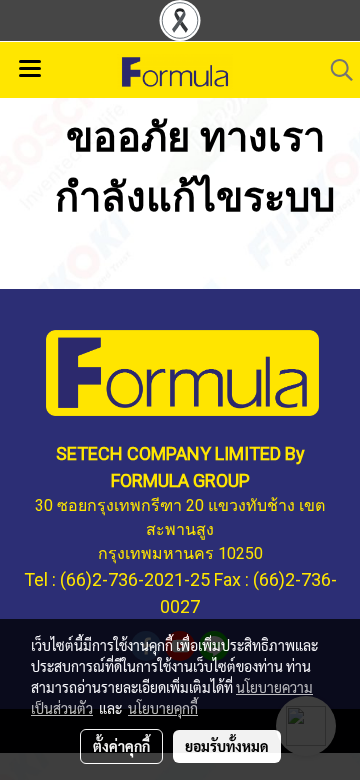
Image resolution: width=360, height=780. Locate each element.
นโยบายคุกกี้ (163, 708)
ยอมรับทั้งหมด (227, 746)
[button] (335, 70)
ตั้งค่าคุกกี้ (121, 746)
